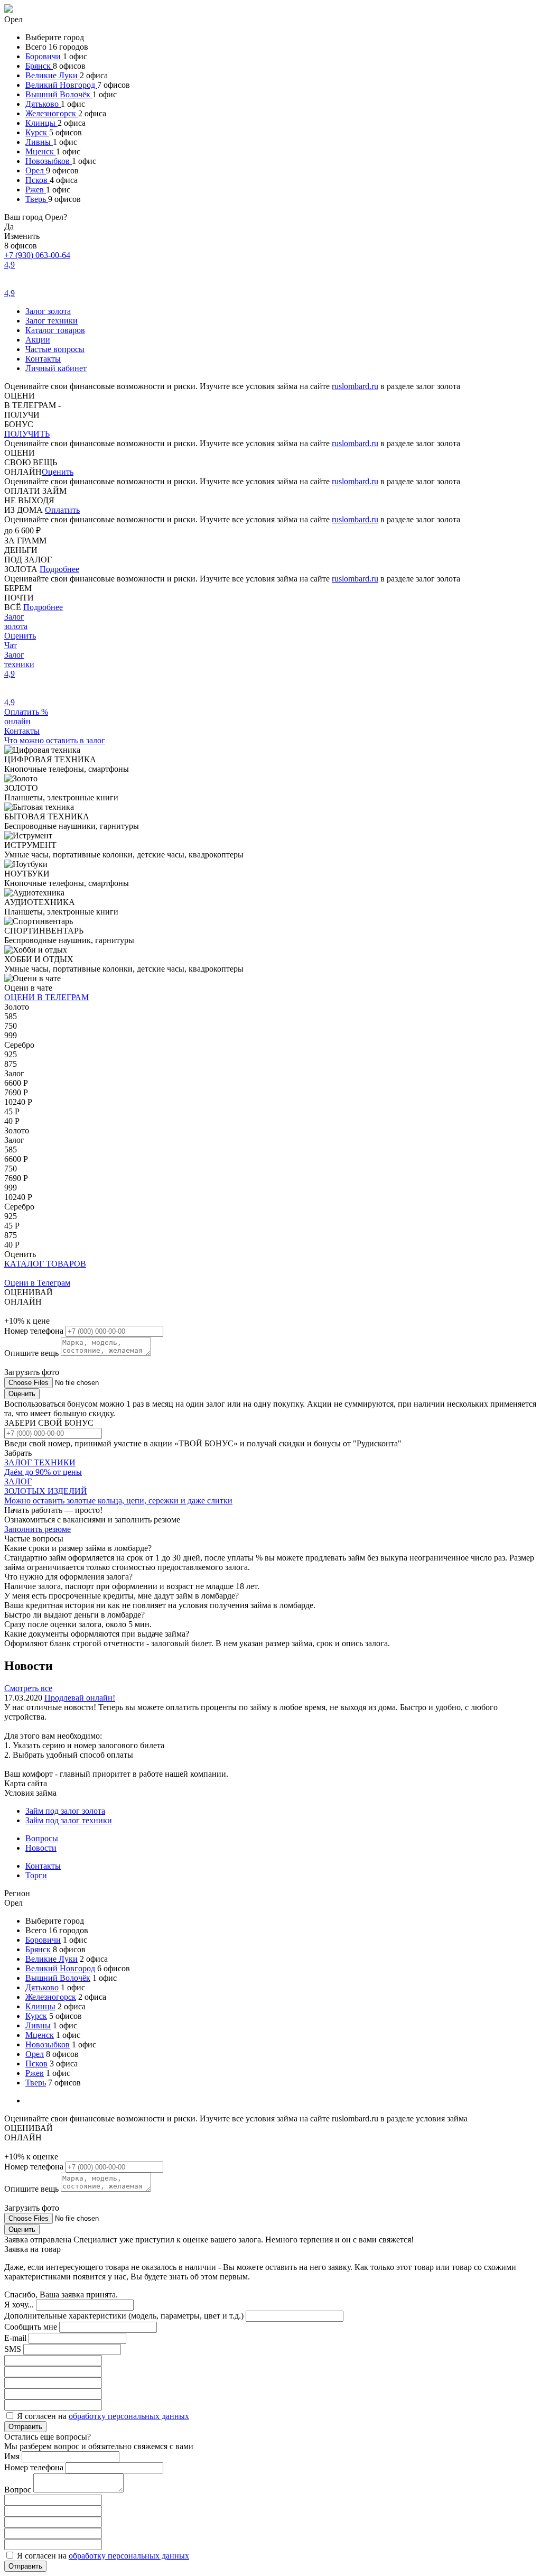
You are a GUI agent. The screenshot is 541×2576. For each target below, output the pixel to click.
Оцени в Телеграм (37, 1283)
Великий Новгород (61, 85)
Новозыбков (49, 161)
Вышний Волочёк (59, 94)
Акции (38, 340)
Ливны (39, 142)
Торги (36, 1875)
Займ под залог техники (69, 1820)
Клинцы (41, 123)
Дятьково (43, 104)
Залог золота (48, 311)
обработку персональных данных (129, 2416)
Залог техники (52, 321)
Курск (37, 132)
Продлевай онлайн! (80, 1698)
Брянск (39, 66)
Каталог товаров (55, 330)
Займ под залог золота (65, 1811)
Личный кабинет (56, 368)
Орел (36, 170)
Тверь (37, 199)
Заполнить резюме (38, 1529)
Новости (41, 1848)
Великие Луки (53, 75)
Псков (38, 180)
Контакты (43, 359)
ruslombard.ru (355, 386)
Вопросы (42, 1838)
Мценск (41, 151)
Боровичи (44, 56)
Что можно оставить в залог (55, 740)
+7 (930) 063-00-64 (37, 255)
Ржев (36, 190)
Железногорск (52, 113)
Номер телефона (35, 1331)
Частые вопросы (55, 349)
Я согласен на (103, 2416)
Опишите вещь (32, 1353)
